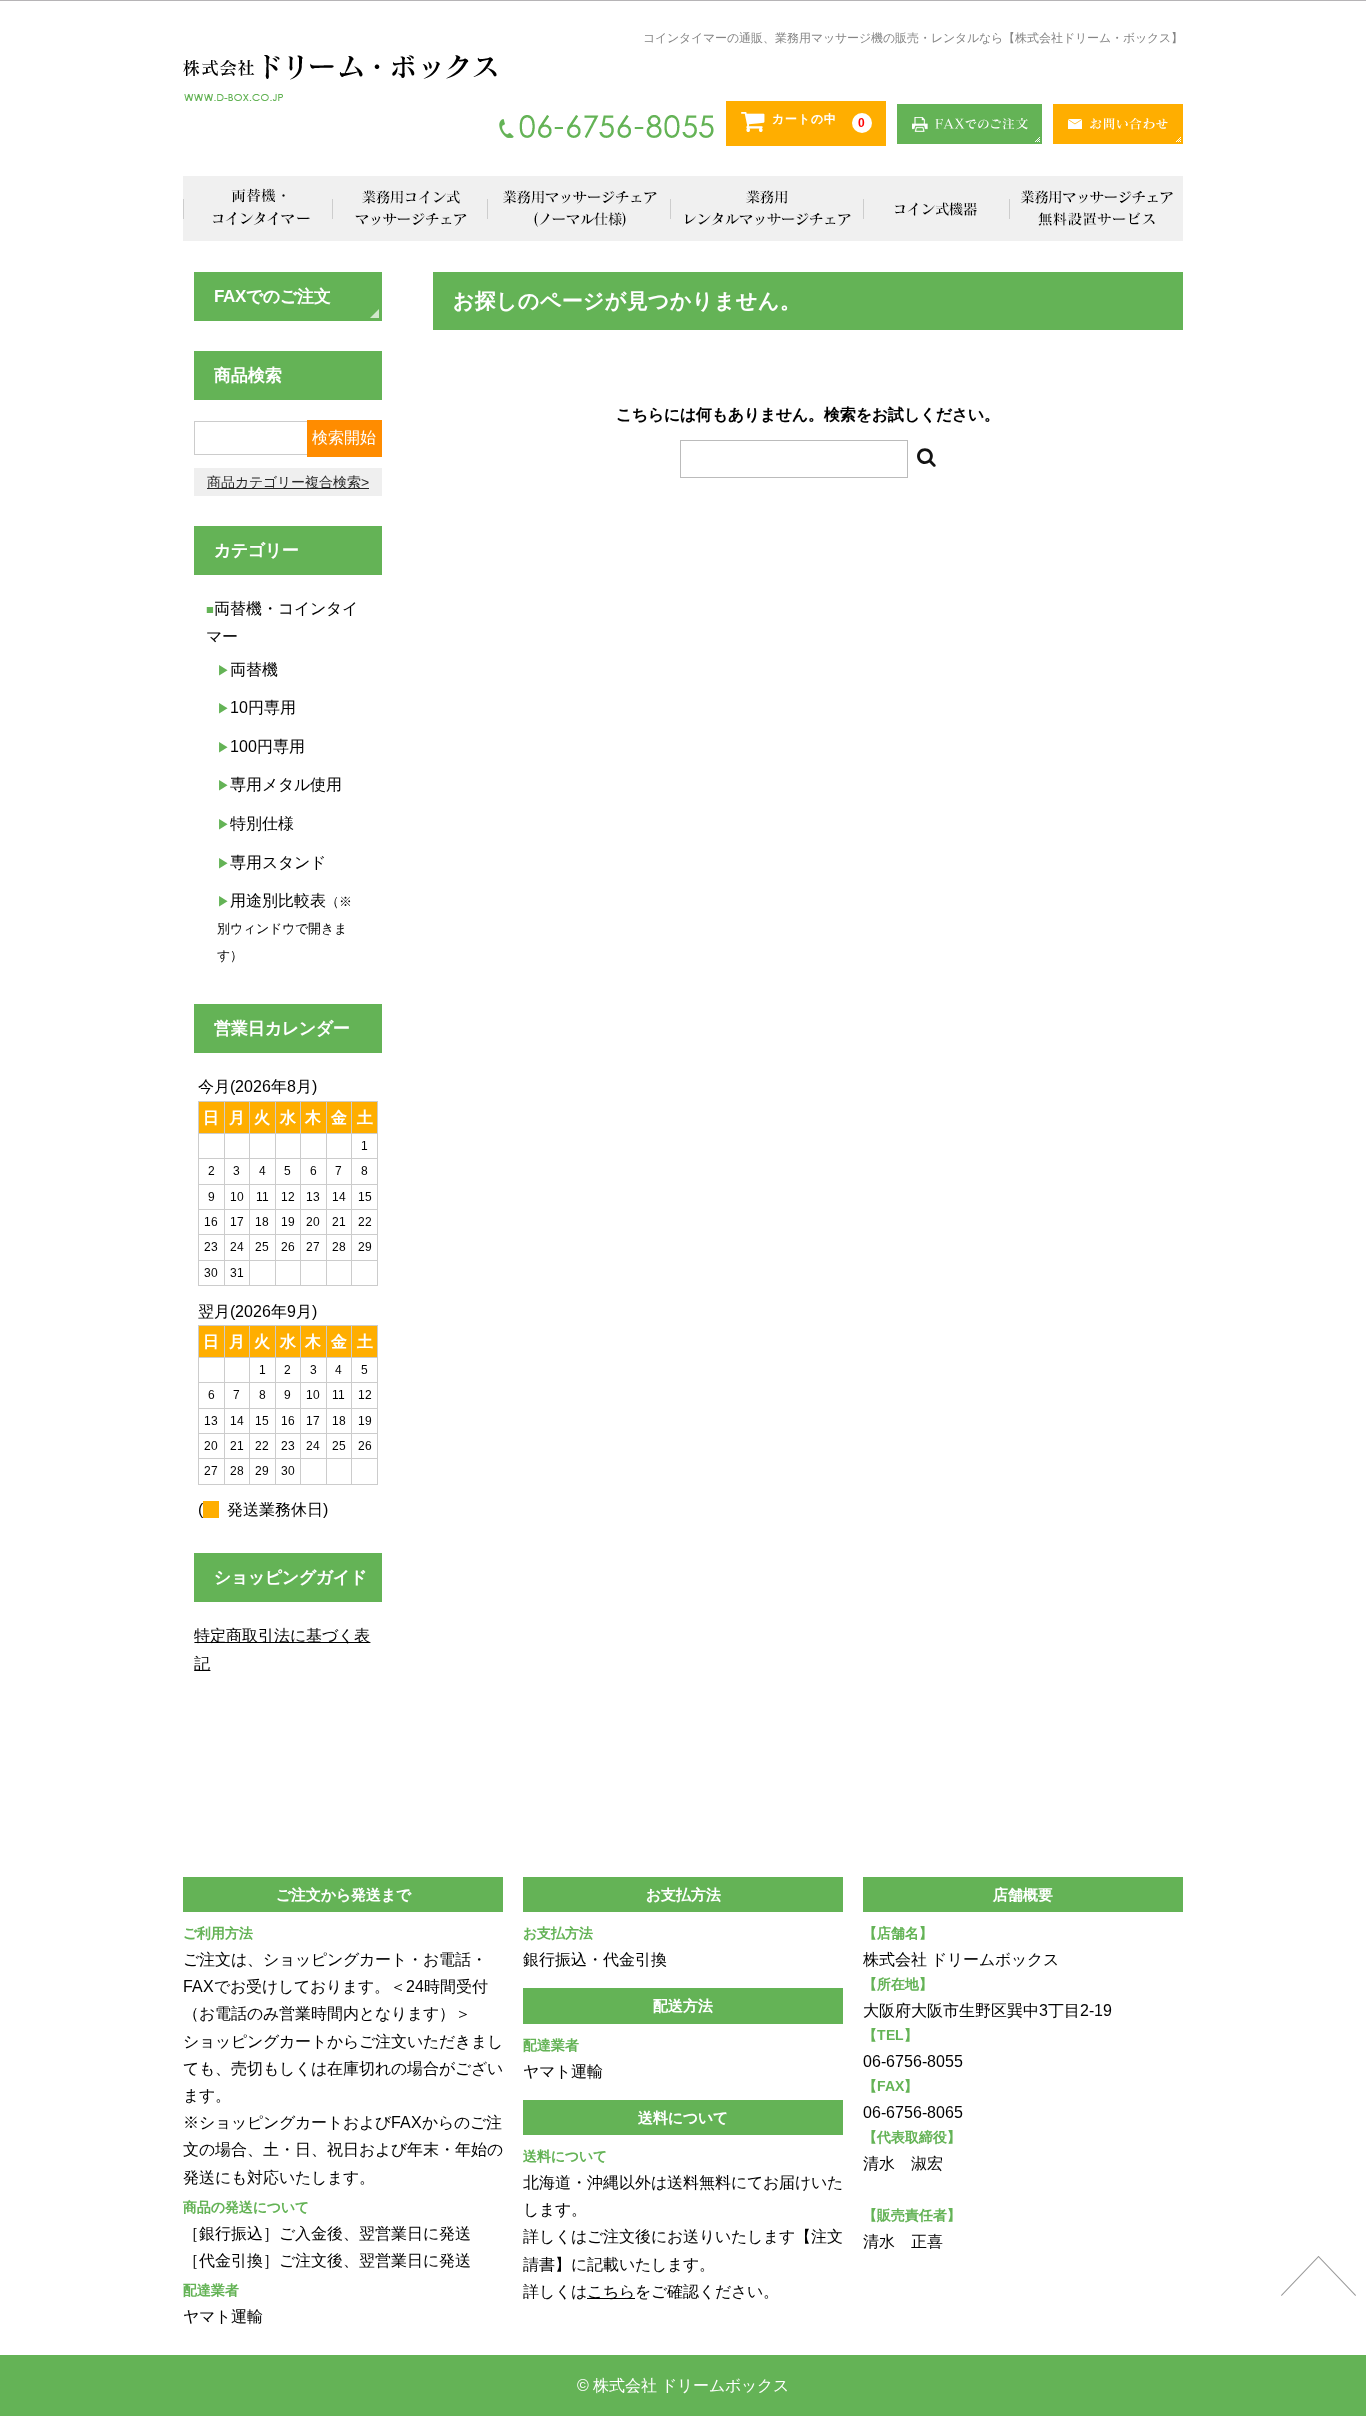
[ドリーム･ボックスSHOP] (340, 77)
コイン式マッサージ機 (410, 208)
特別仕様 (262, 823)
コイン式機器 (936, 208)
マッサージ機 (579, 208)
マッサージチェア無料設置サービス (1096, 208)
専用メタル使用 (286, 784)
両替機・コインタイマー (258, 208)
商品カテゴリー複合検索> (288, 482)
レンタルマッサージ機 (767, 208)
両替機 (254, 669)
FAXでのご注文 (272, 296)
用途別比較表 (284, 927)
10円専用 (263, 707)
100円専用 (267, 746)
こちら (611, 2291)
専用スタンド (278, 862)
